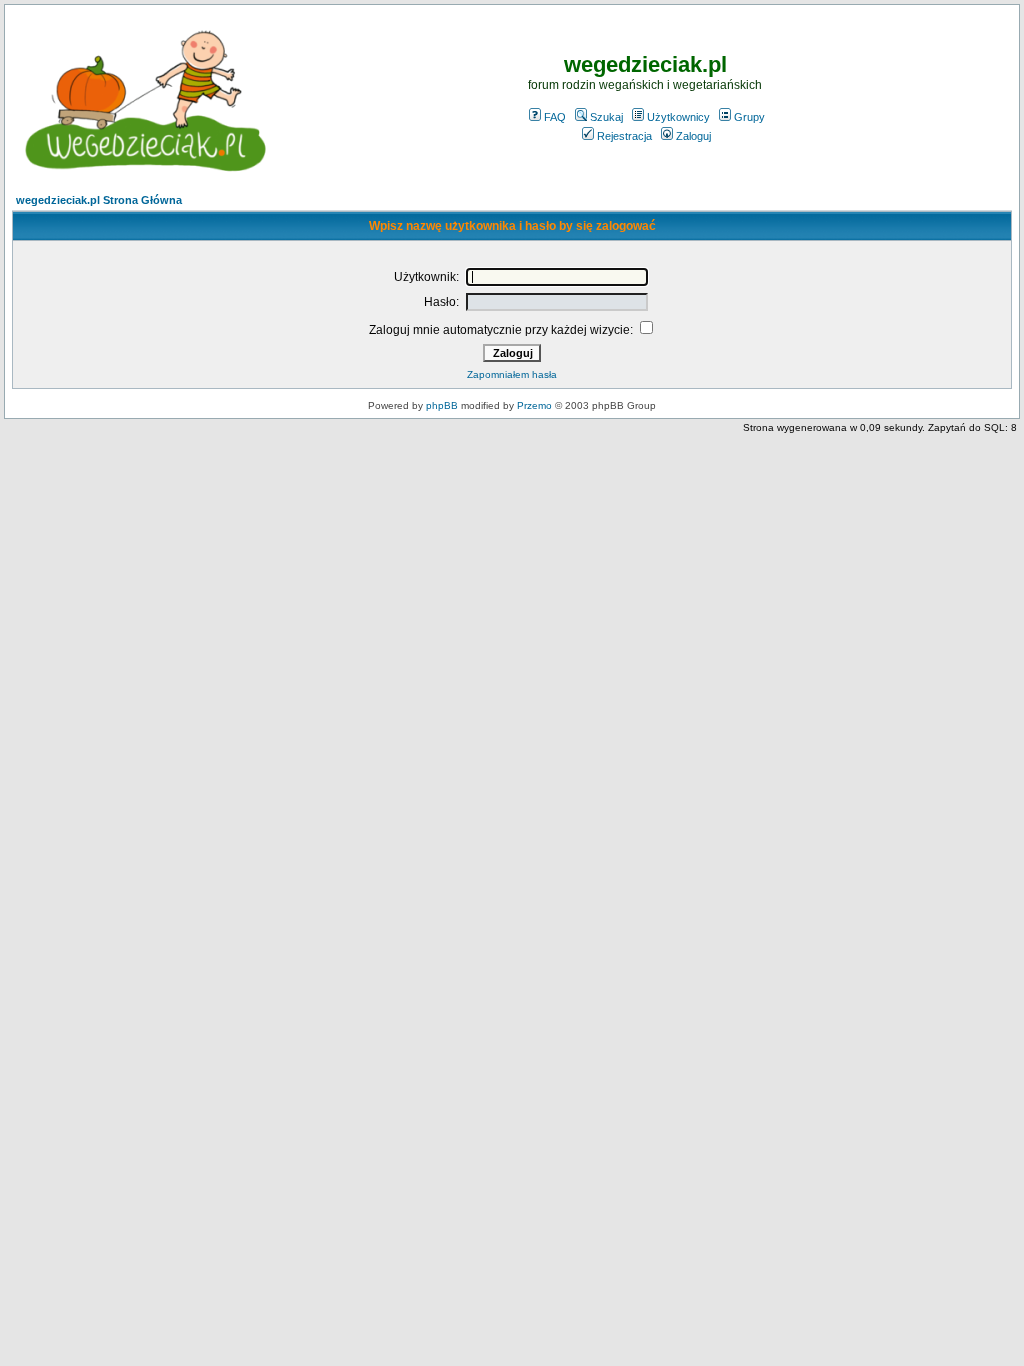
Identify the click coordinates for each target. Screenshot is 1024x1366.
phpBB (442, 405)
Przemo (534, 405)
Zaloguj (693, 136)
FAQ (555, 117)
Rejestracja (624, 136)
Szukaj (606, 117)
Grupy (749, 117)
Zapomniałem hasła (512, 374)
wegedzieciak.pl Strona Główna (99, 200)
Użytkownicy (678, 117)
